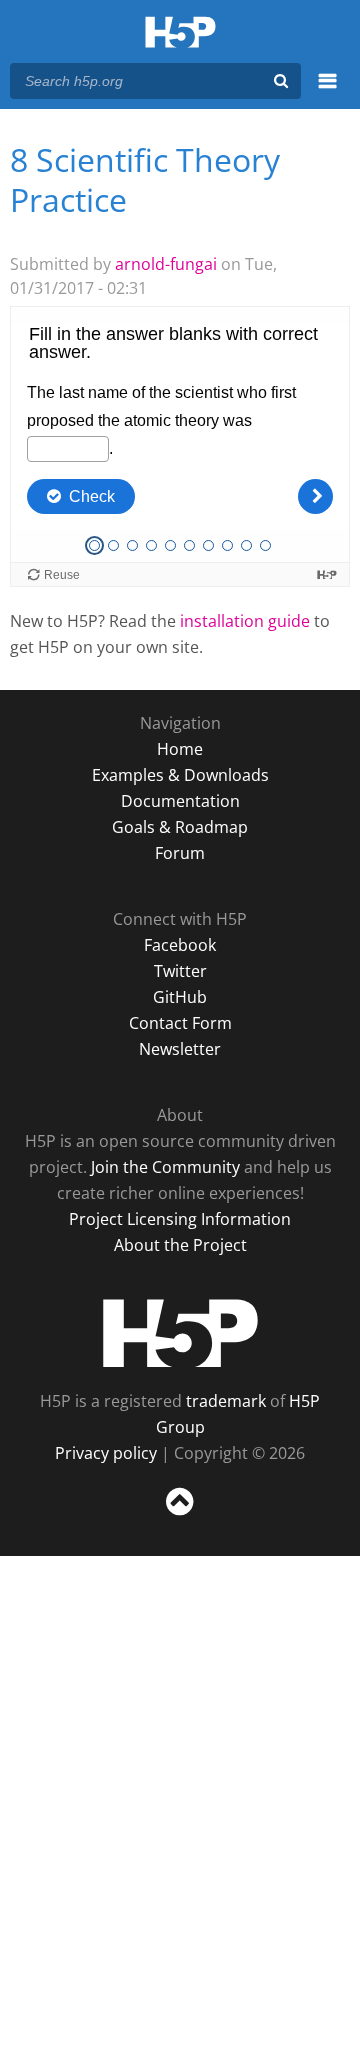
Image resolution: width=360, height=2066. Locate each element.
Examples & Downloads (180, 775)
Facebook (180, 945)
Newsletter (180, 1049)
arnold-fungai (166, 264)
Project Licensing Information (180, 1219)
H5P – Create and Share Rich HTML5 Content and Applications (180, 33)
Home (180, 749)
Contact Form (180, 1023)
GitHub (180, 997)
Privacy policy (106, 1453)
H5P (180, 1333)
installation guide (245, 621)
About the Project (180, 1245)
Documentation (180, 801)
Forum (180, 853)
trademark (226, 1401)
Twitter (180, 971)
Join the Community (165, 1167)
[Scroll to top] (180, 1516)
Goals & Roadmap (180, 827)
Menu (327, 92)
